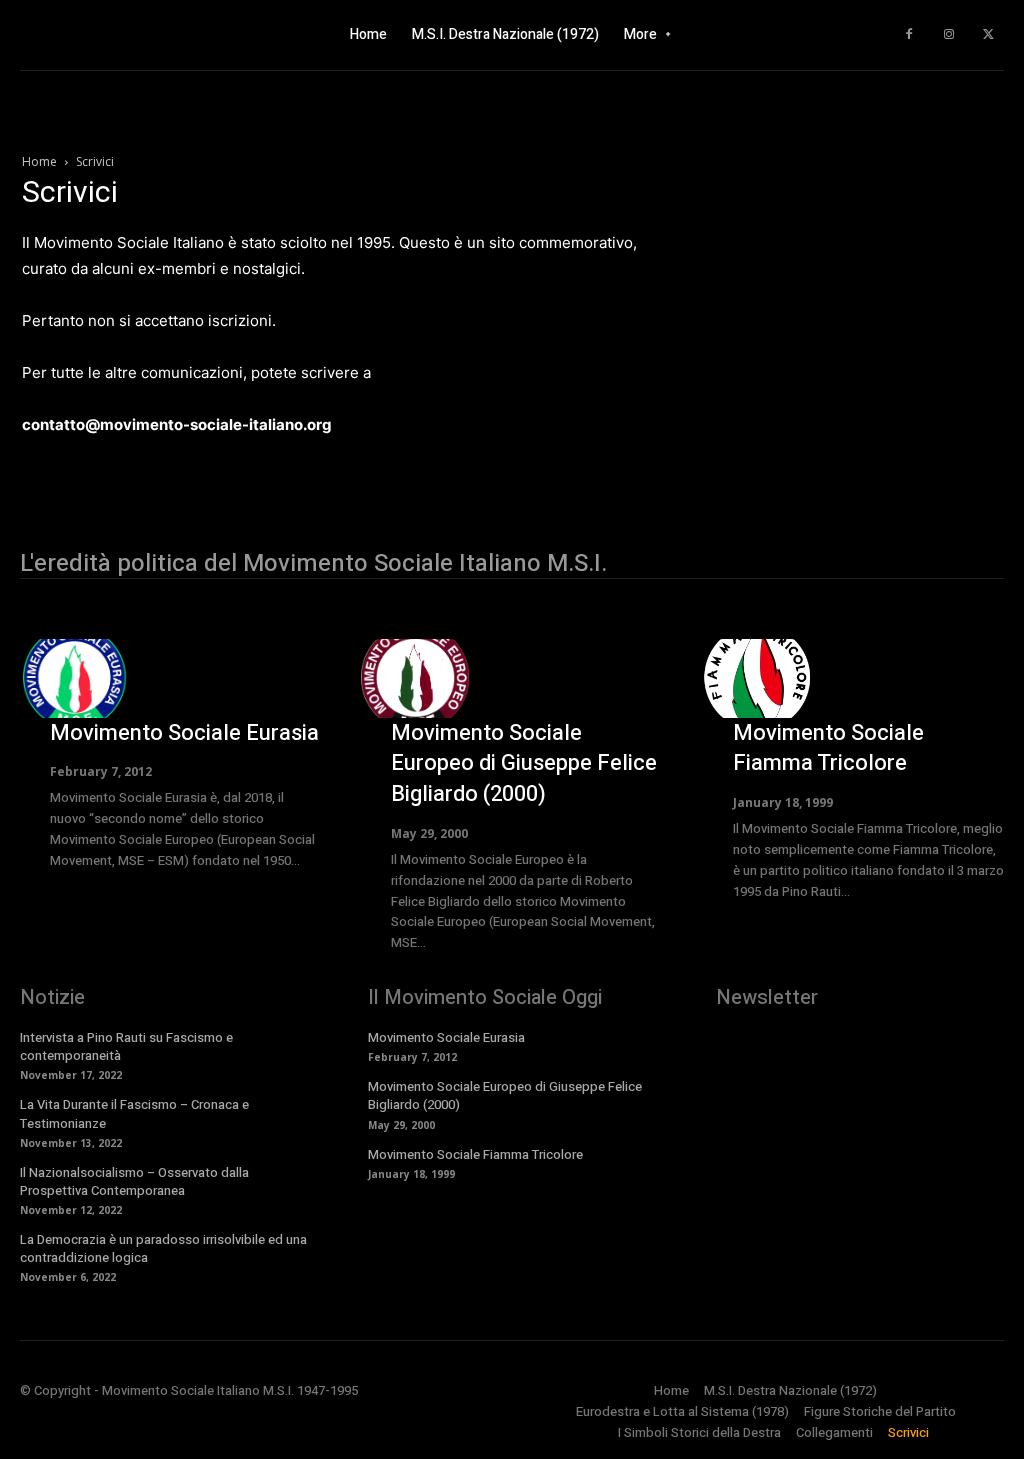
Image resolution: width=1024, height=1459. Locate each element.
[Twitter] (989, 35)
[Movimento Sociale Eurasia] (74, 678)
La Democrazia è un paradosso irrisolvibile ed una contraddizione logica (163, 1248)
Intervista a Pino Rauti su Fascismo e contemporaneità (126, 1046)
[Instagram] (949, 35)
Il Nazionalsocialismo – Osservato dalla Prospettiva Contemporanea (134, 1181)
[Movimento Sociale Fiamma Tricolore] (757, 678)
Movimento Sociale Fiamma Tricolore (828, 748)
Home (39, 161)
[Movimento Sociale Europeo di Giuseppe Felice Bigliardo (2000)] (415, 678)
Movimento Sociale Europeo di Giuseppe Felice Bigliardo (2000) (524, 764)
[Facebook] (909, 35)
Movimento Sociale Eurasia (184, 733)
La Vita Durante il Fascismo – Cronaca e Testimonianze (134, 1113)
